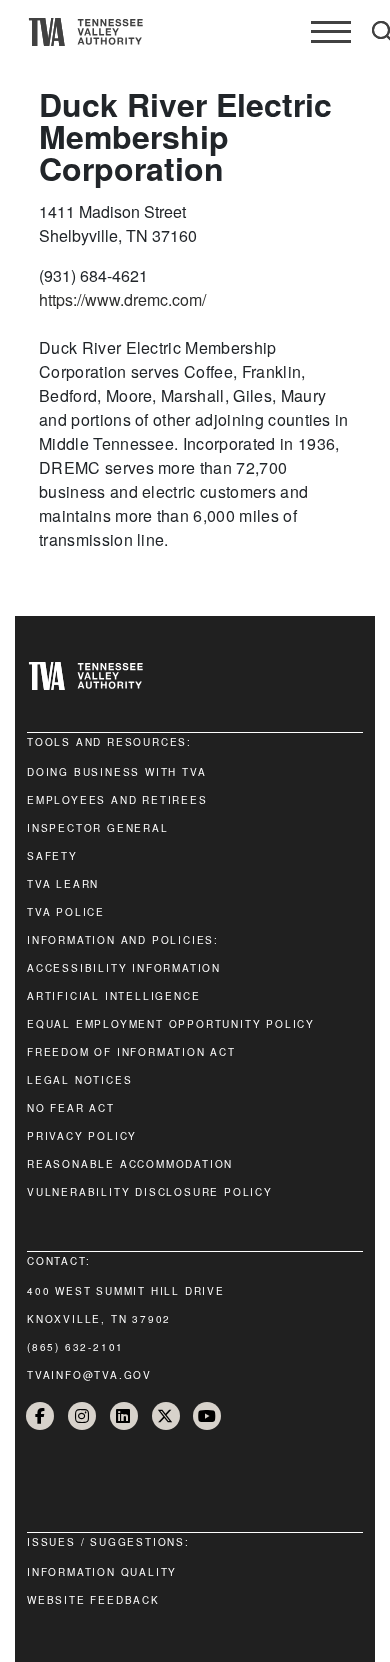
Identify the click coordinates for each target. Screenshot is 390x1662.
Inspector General (98, 828)
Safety (52, 856)
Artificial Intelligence (113, 996)
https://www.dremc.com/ (122, 299)
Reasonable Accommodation (130, 1164)
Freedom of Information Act (131, 1052)
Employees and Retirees (117, 800)
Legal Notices (79, 1080)
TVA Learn (63, 884)
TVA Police (66, 912)
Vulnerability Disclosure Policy (150, 1192)
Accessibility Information (124, 968)
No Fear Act (71, 1108)
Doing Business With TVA (116, 772)
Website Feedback (93, 1600)
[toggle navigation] (331, 32)
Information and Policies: (123, 940)
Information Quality (102, 1572)
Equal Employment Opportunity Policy (171, 1024)
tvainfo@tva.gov (89, 1375)
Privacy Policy (82, 1136)
